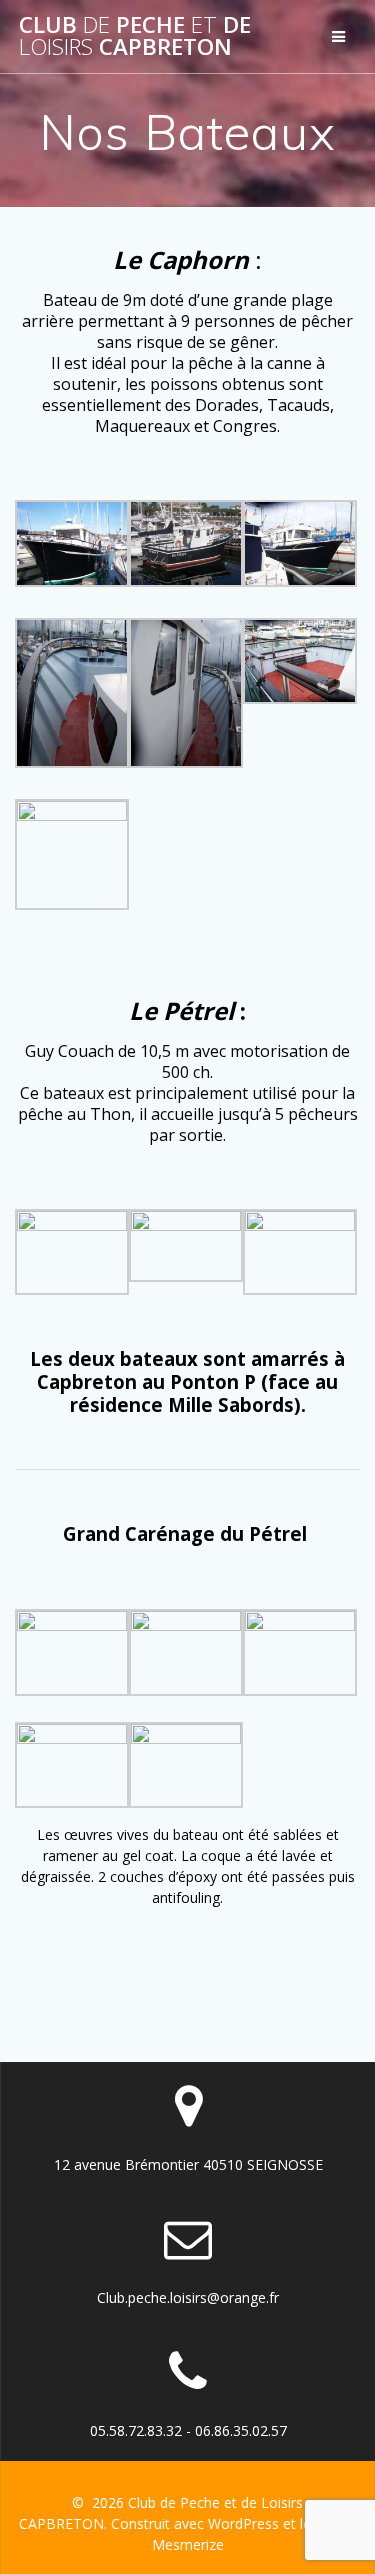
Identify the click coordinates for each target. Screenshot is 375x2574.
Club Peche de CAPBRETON (135, 36)
